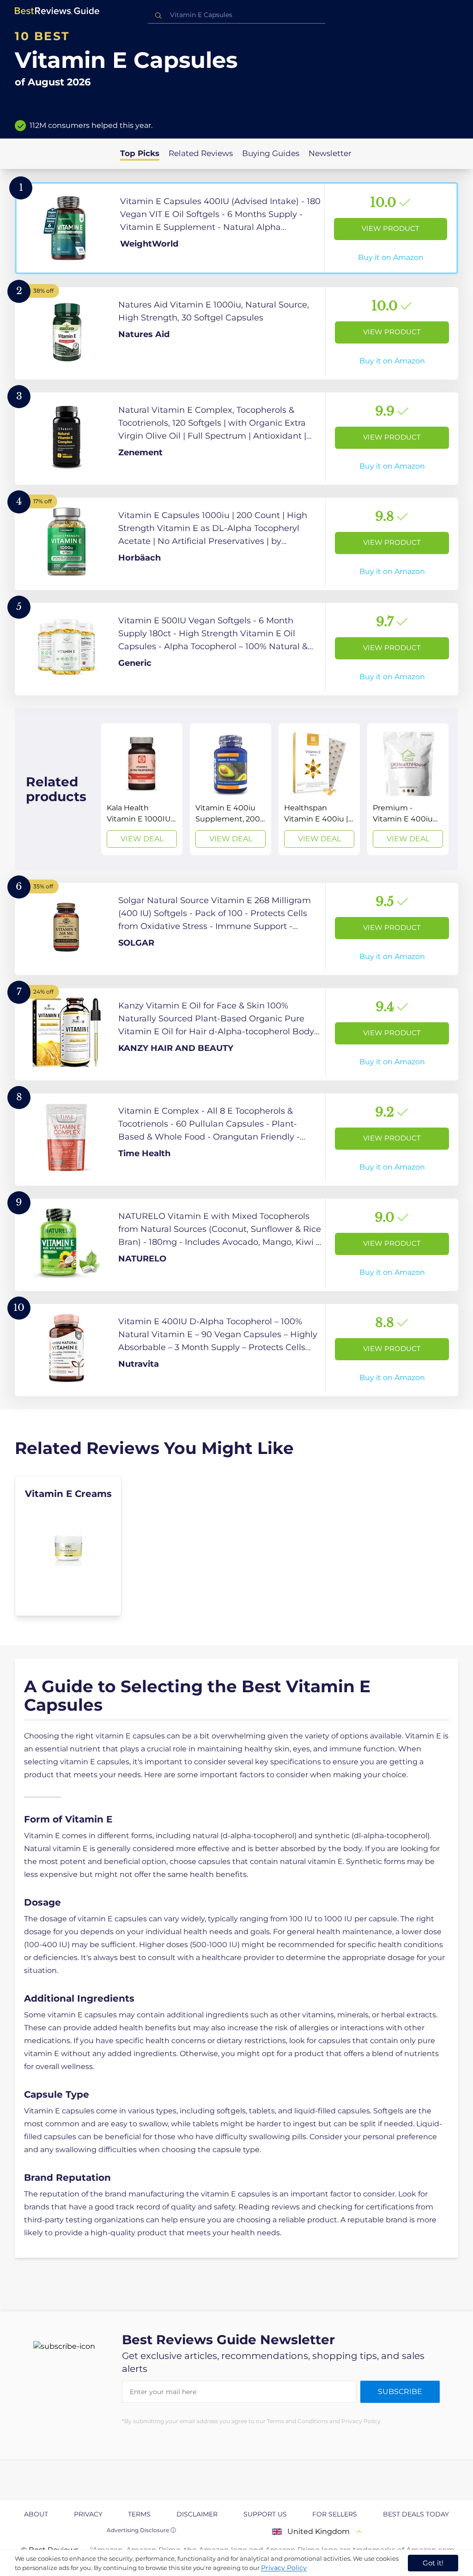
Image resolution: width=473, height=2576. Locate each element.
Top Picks (140, 153)
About (36, 2514)
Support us (265, 2514)
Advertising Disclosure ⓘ (141, 2530)
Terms (139, 2514)
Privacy (88, 2514)
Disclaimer (197, 2514)
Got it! (433, 2563)
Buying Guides (271, 153)
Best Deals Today (416, 2514)
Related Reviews (201, 153)
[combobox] (236, 15)
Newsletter (330, 153)
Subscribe (400, 2392)
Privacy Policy (284, 2568)
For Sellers (335, 2514)
